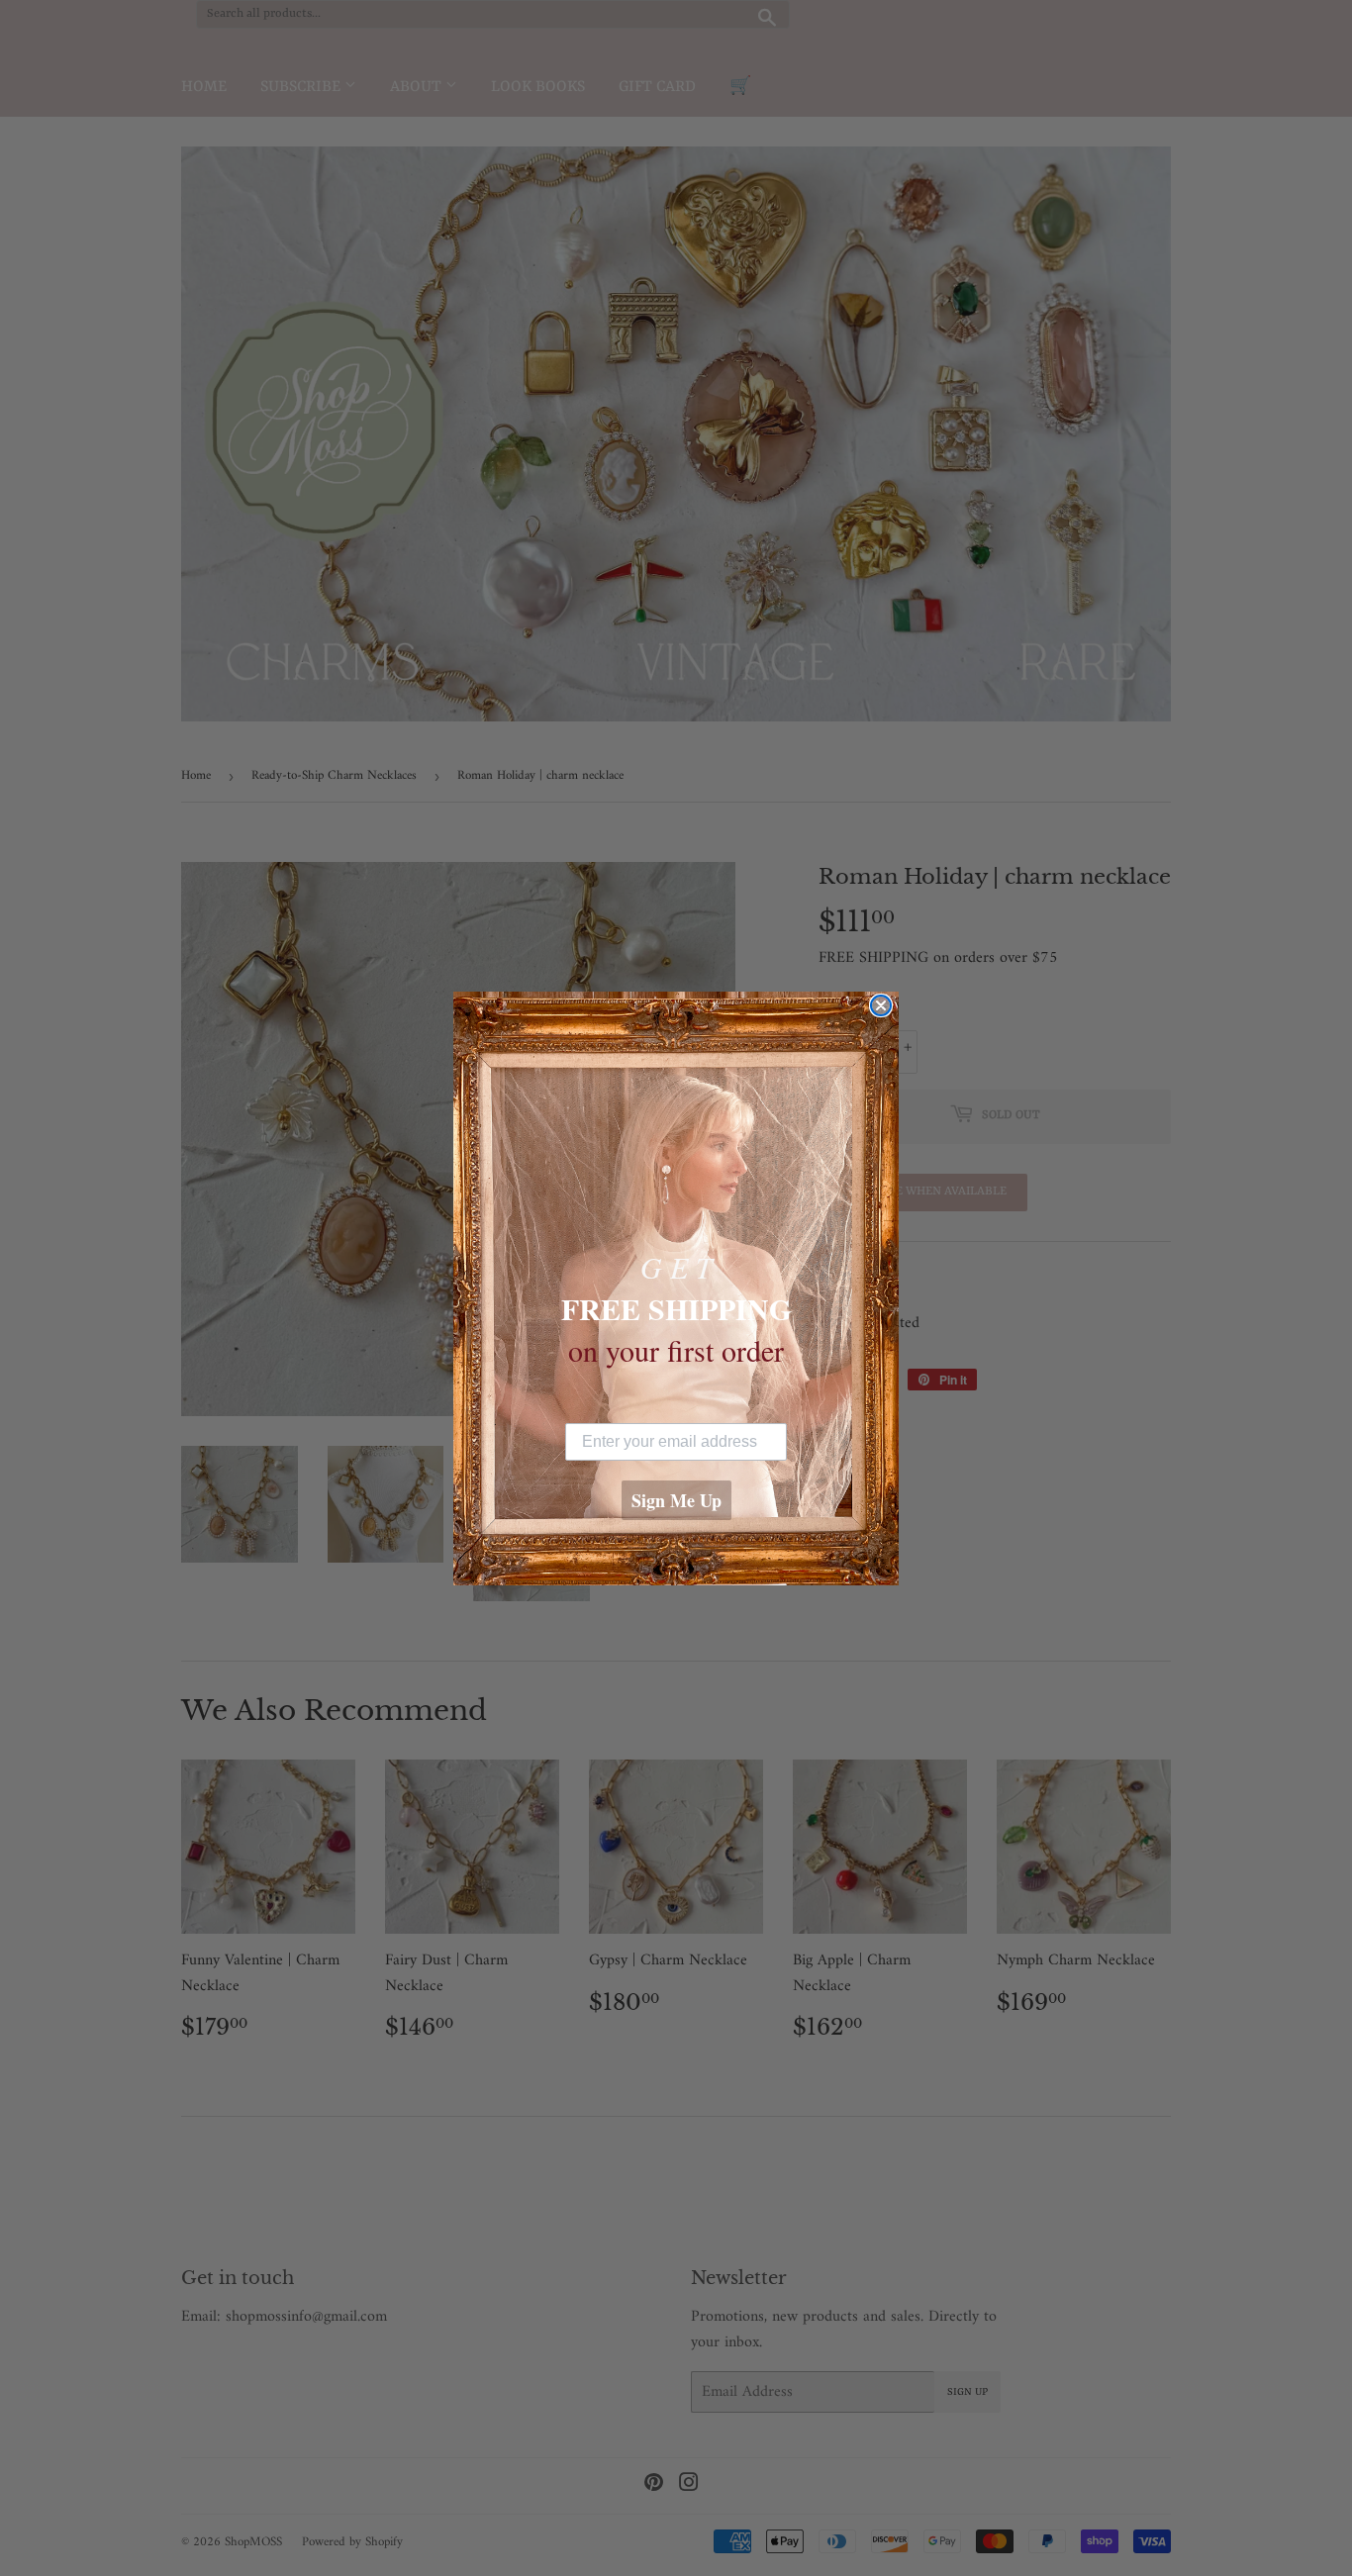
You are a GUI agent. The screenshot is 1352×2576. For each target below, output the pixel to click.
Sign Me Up (676, 1500)
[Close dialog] (881, 1005)
